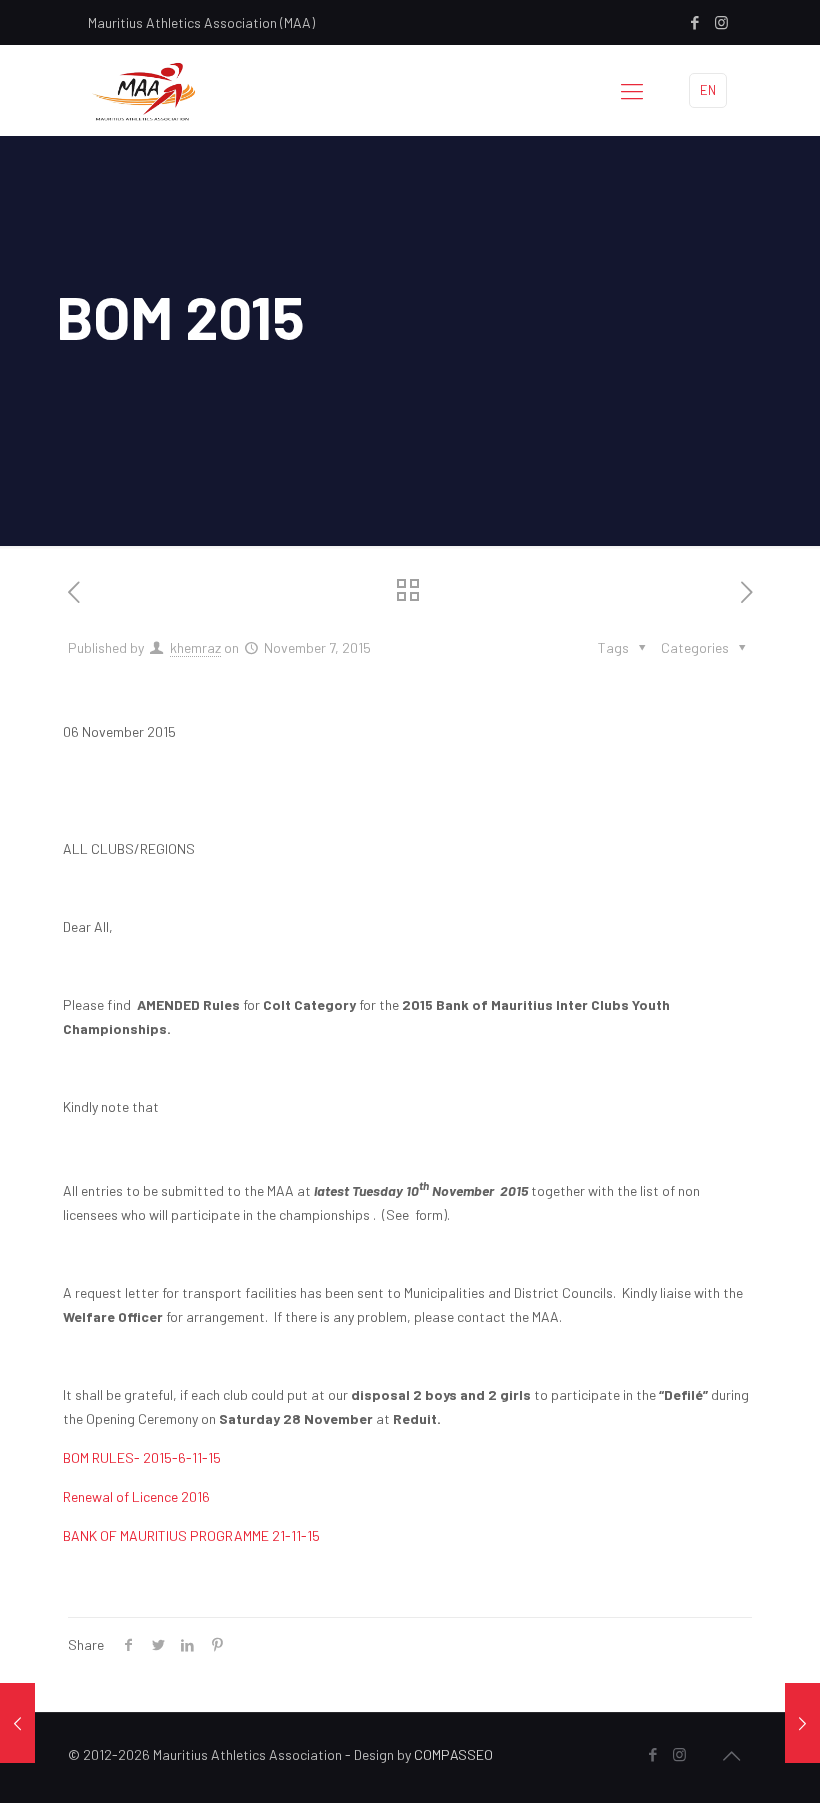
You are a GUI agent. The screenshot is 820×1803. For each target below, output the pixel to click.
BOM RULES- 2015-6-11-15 (142, 1457)
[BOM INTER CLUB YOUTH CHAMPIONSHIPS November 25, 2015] (802, 1723)
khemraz (195, 647)
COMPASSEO (453, 1754)
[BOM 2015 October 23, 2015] (17, 1723)
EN (708, 90)
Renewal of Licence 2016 (136, 1496)
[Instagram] (721, 22)
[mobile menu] (632, 90)
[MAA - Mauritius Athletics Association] (142, 90)
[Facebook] (694, 22)
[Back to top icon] (731, 1755)
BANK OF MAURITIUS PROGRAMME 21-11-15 (191, 1535)
